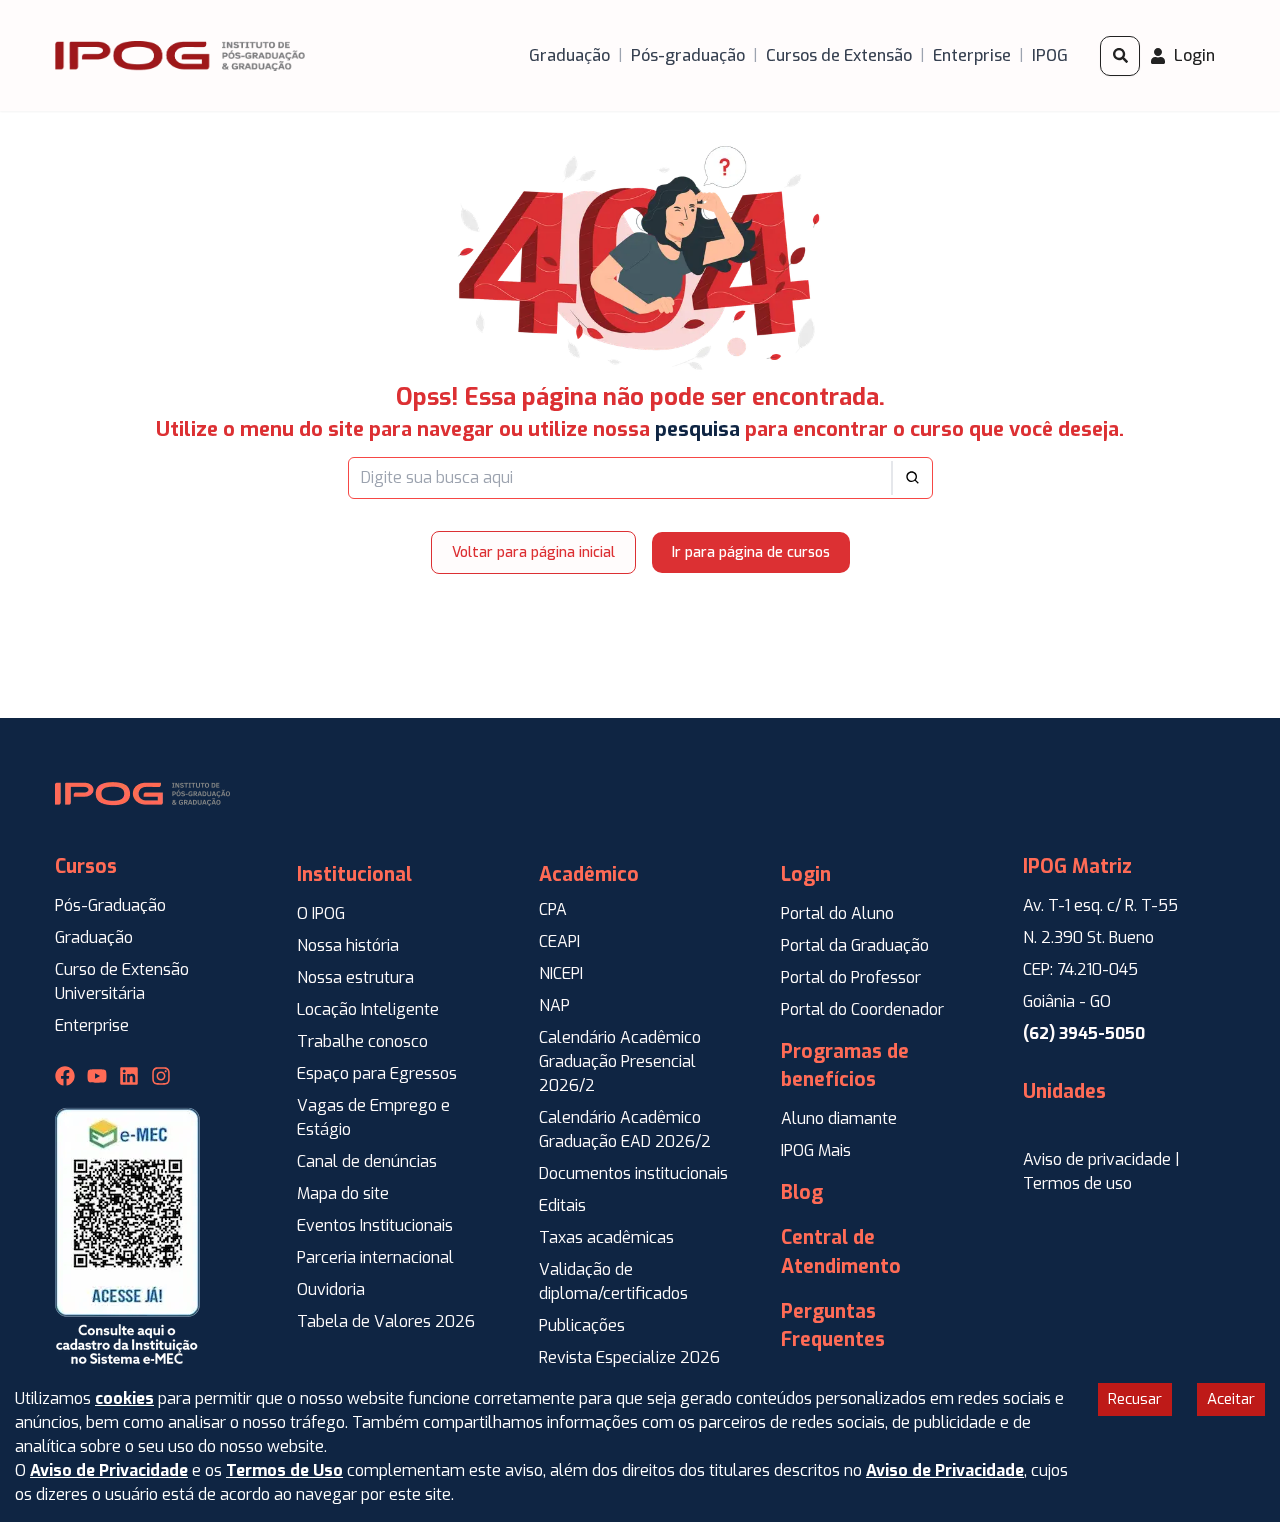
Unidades (1064, 1091)
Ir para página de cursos (751, 552)
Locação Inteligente (368, 1009)
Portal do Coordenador (862, 1009)
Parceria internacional (375, 1257)
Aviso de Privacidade (109, 1470)
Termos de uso (1077, 1183)
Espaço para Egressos (377, 1073)
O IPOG (321, 913)
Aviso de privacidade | (1101, 1159)
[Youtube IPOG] (97, 1076)
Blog (802, 1192)
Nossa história (348, 945)
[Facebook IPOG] (65, 1076)
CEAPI (559, 941)
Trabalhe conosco (362, 1041)
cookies (124, 1398)
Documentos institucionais (633, 1173)
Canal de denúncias (367, 1161)
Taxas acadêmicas (606, 1237)
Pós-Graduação (110, 905)
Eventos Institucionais (375, 1225)
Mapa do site (343, 1193)
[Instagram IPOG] (161, 1076)
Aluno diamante (839, 1118)
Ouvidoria (331, 1289)
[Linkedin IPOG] (129, 1076)
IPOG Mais (816, 1150)
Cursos (86, 866)
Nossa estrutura (355, 977)
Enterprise (92, 1025)
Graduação (94, 937)
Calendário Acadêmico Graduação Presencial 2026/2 (620, 1061)
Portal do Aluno (837, 913)
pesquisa (697, 429)
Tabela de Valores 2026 (386, 1321)
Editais (562, 1205)
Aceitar (1231, 1399)
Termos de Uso (284, 1470)
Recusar (1135, 1399)
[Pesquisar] (1120, 56)
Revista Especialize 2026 (629, 1357)
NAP (554, 1005)
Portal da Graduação (855, 945)
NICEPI (561, 973)
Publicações (582, 1325)
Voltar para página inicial (533, 552)
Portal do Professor (851, 977)
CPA (553, 909)
